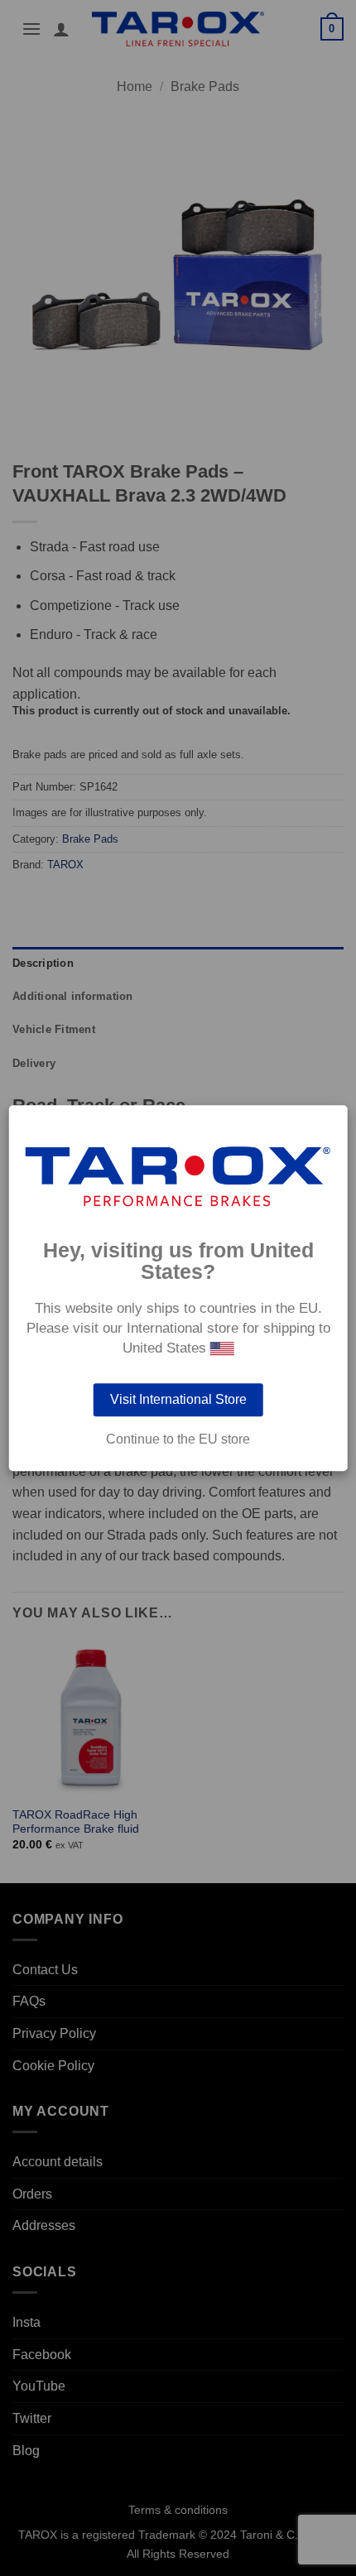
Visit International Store (178, 1399)
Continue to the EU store (178, 1439)
